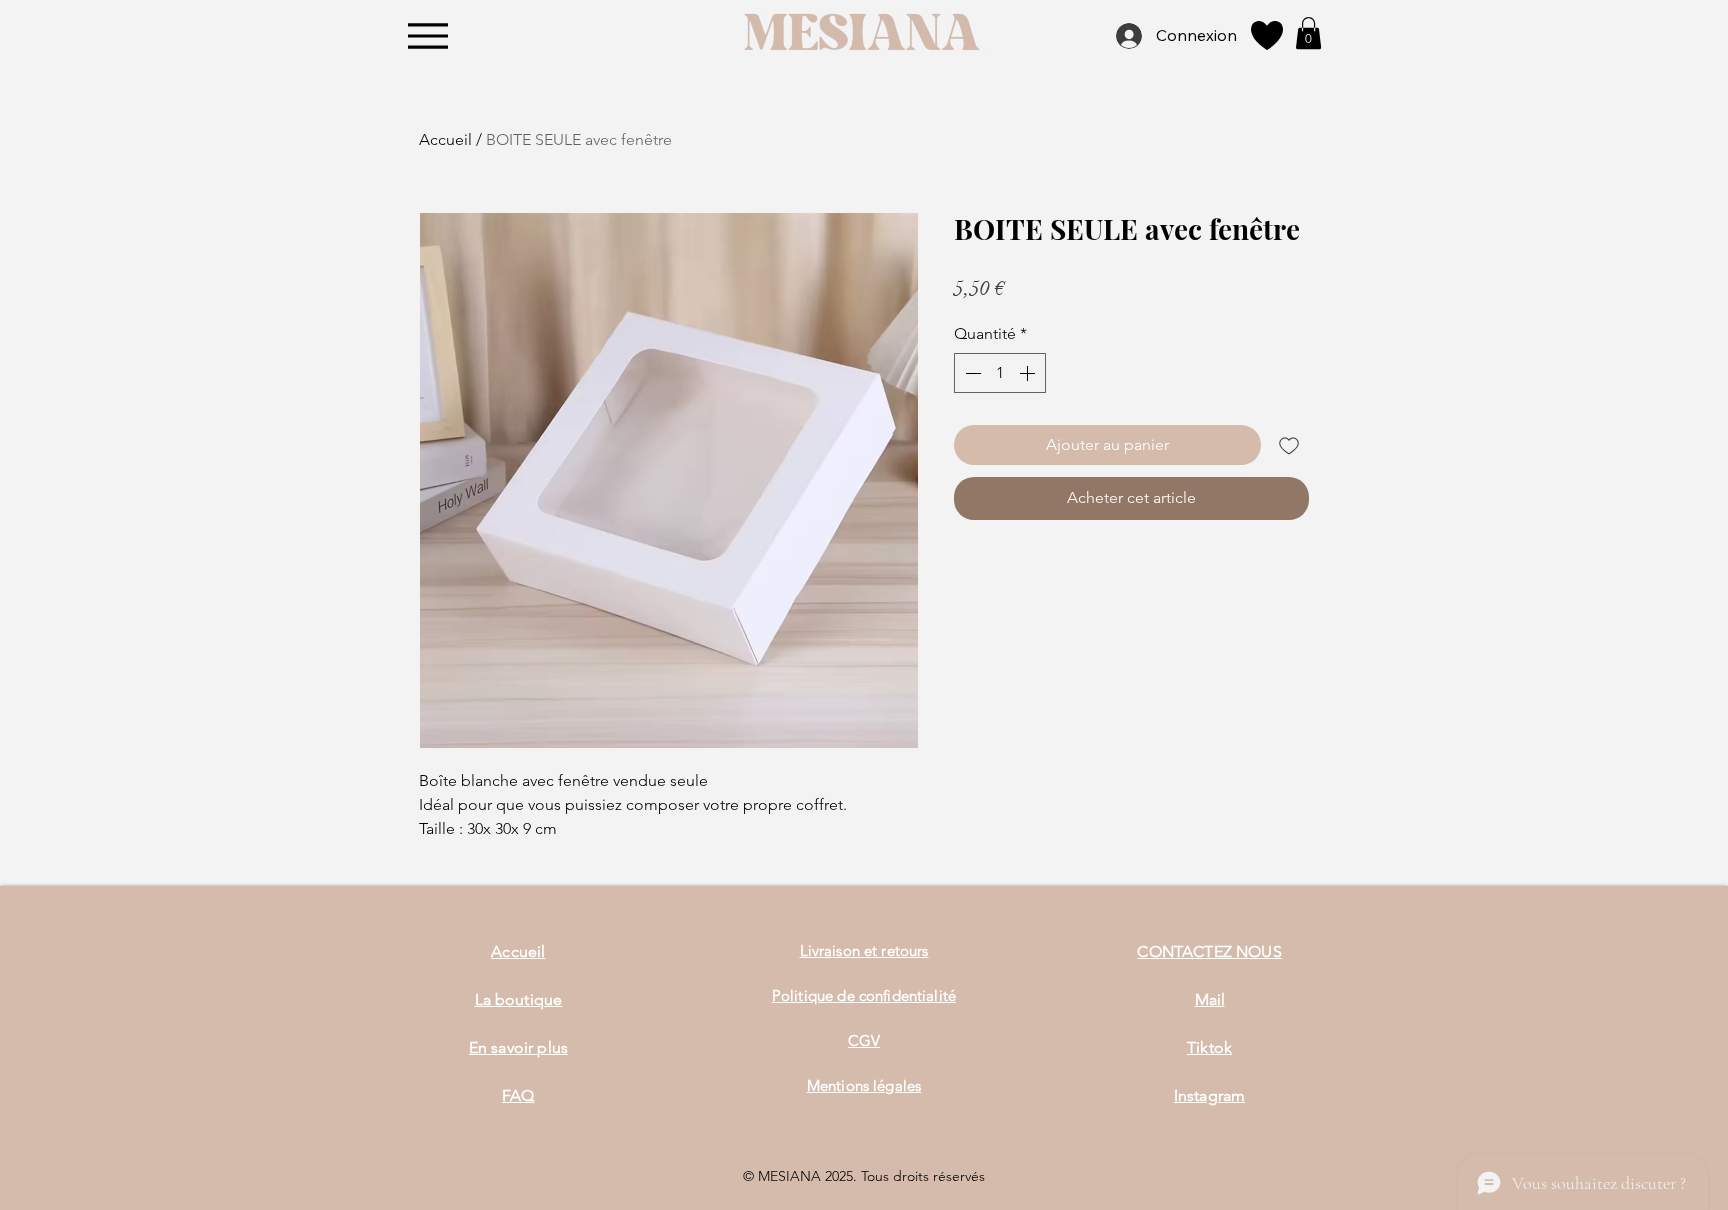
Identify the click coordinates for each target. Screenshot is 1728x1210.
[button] (1308, 33)
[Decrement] (971, 373)
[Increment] (1029, 373)
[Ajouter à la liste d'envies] (1289, 445)
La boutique (519, 999)
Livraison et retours (864, 950)
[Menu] (428, 35)
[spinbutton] (1000, 373)
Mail (1210, 999)
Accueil (445, 139)
